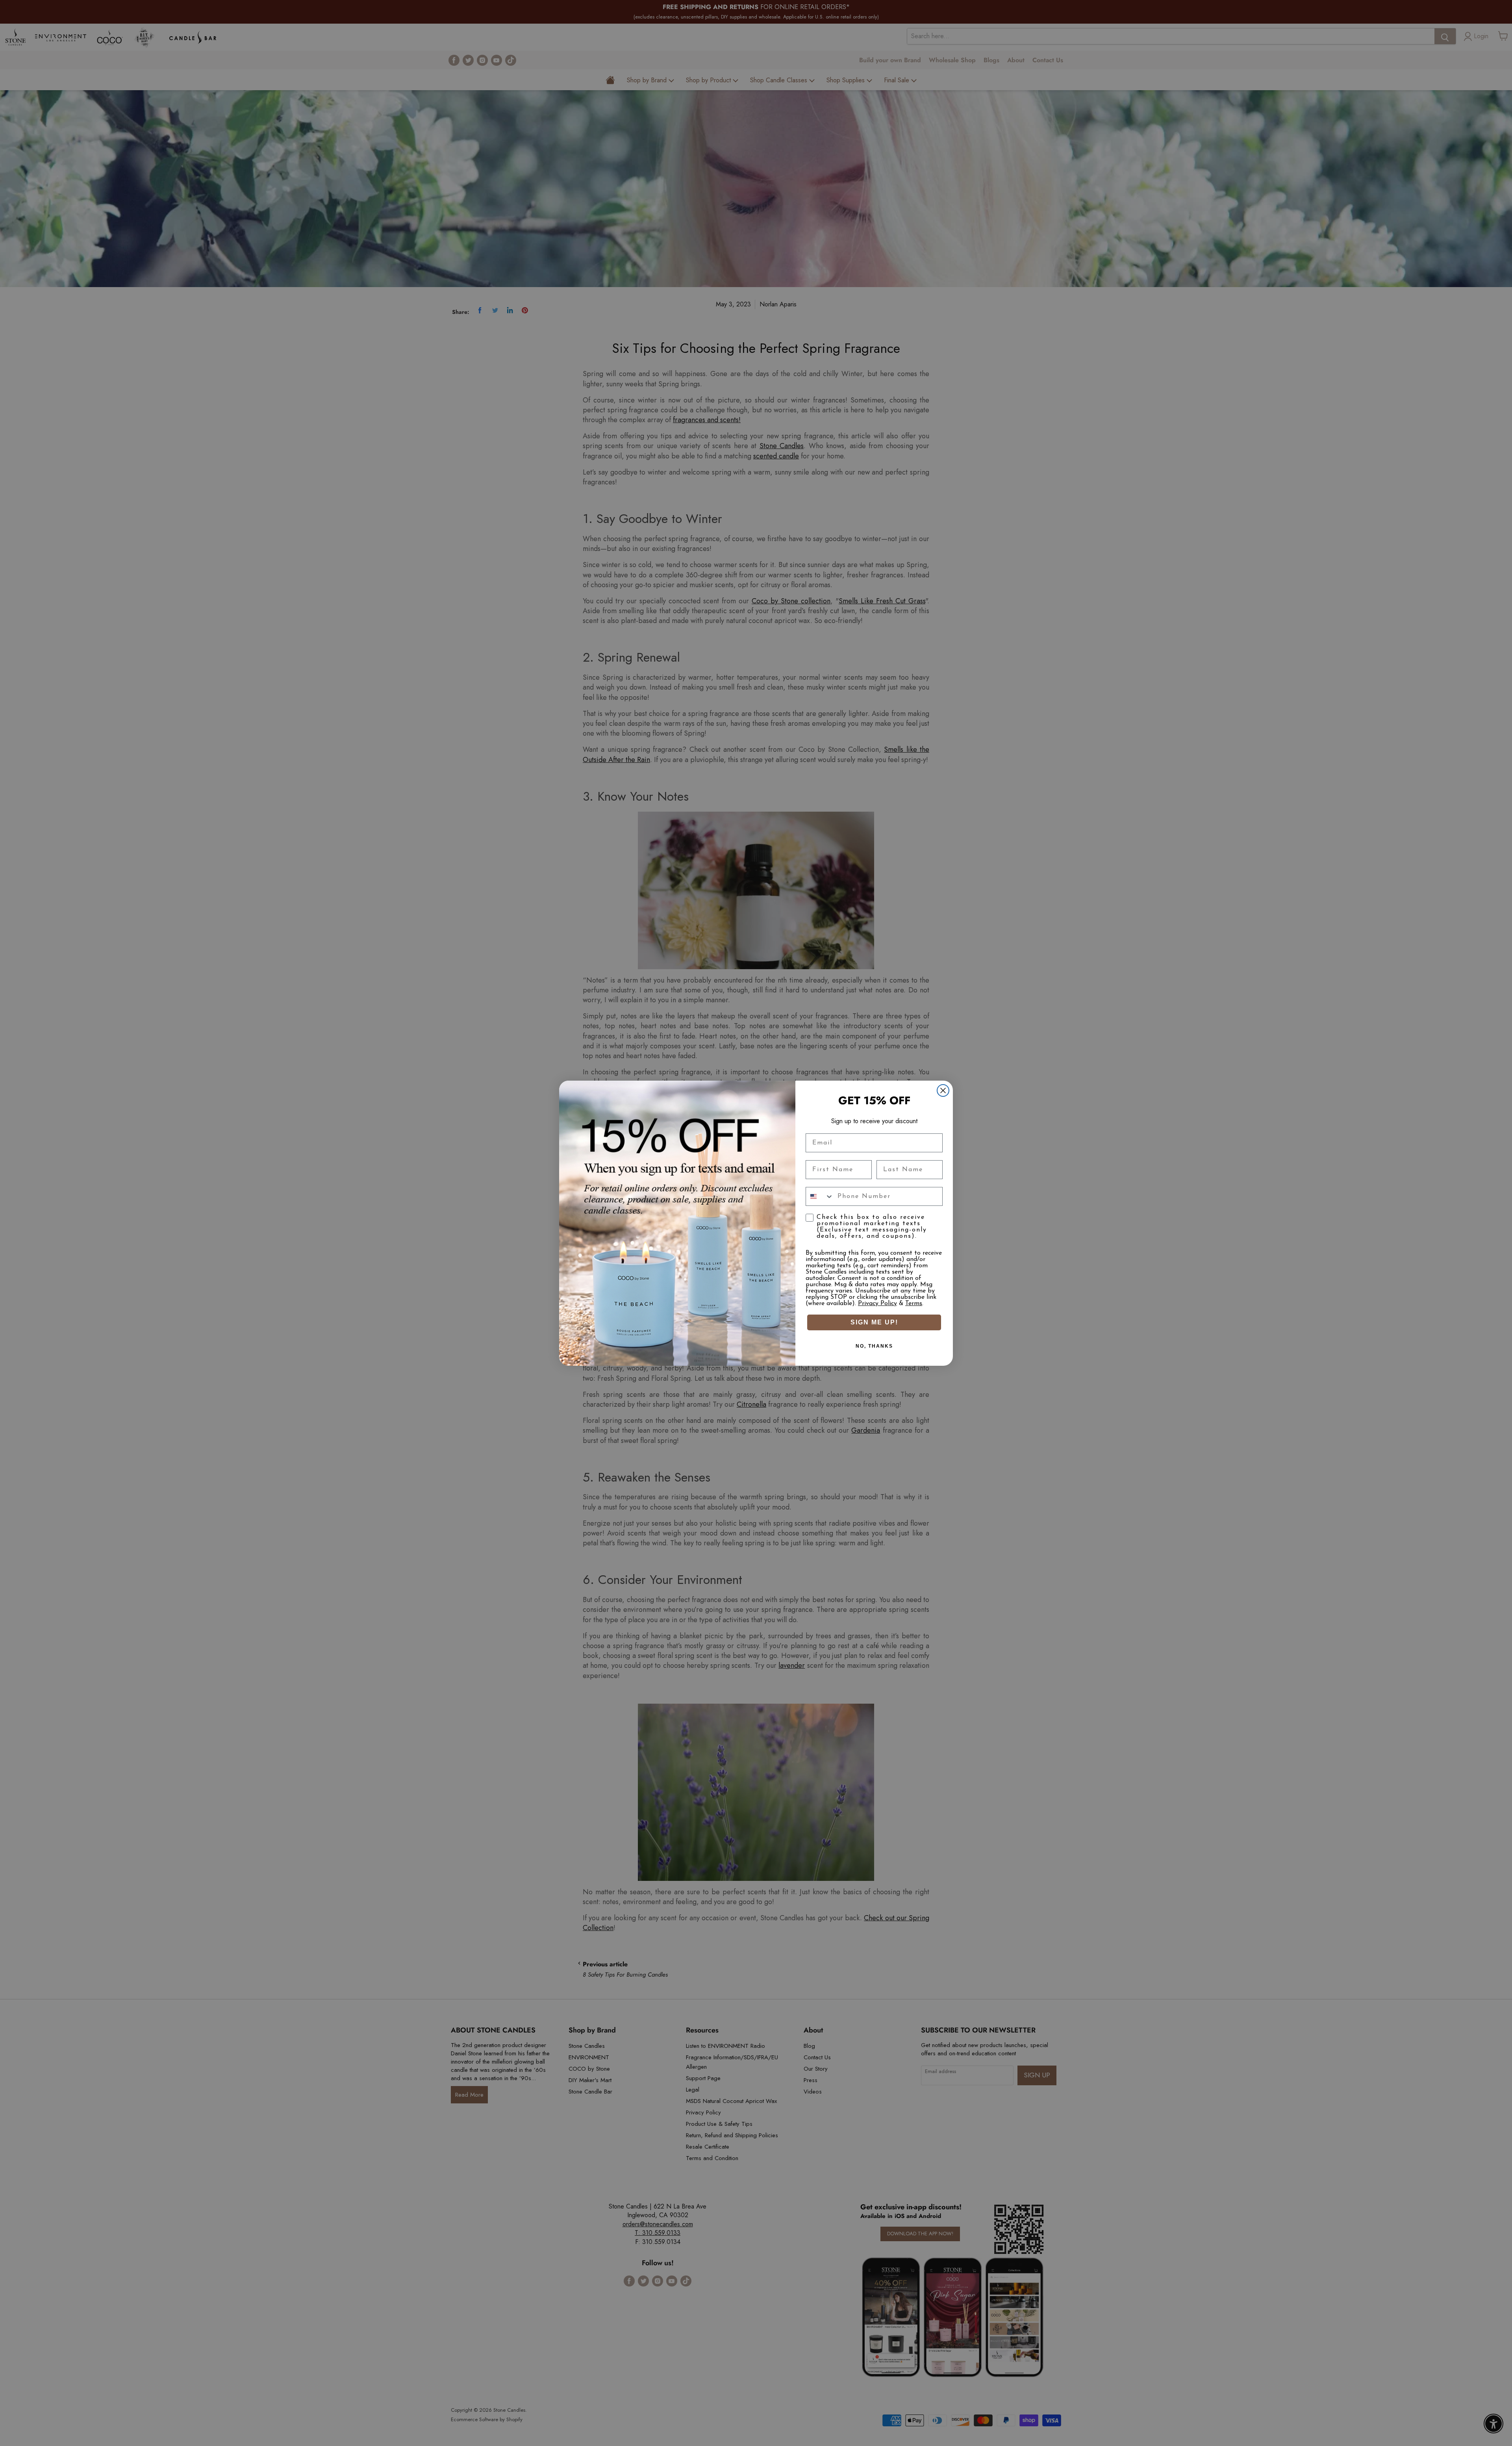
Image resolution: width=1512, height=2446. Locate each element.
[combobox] (820, 1196)
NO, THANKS (874, 1346)
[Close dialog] (943, 1090)
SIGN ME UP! (874, 1322)
